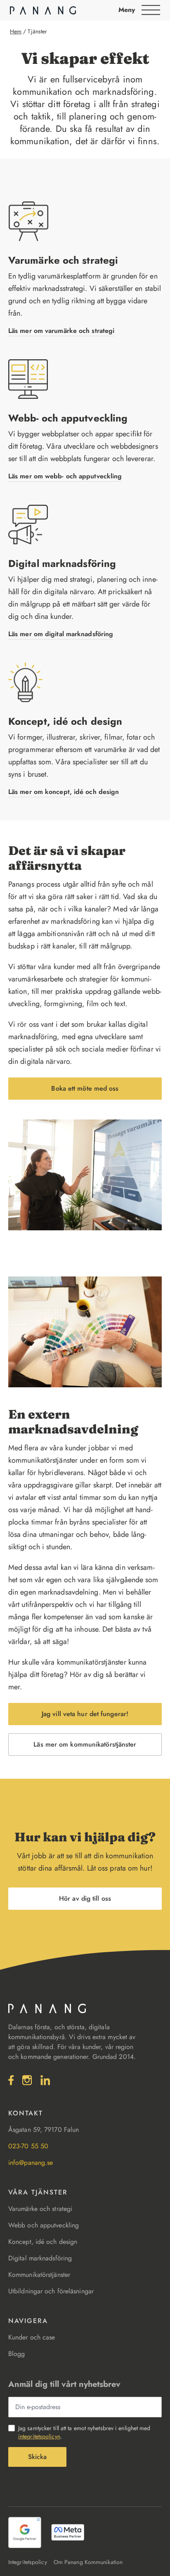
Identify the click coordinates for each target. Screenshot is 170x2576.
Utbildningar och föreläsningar (51, 2291)
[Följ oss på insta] (27, 2080)
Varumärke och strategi (63, 260)
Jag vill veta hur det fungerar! (85, 1714)
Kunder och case (32, 2337)
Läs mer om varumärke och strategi (61, 331)
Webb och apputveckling (44, 2225)
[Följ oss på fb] (11, 2080)
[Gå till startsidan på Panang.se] (43, 10)
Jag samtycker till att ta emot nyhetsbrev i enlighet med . (84, 2432)
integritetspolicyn (39, 2436)
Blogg (17, 2354)
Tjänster (37, 31)
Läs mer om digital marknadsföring (61, 634)
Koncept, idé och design (65, 721)
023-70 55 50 (28, 2146)
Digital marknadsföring (40, 2258)
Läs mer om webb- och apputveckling (65, 476)
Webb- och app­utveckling (68, 418)
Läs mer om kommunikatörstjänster (85, 1744)
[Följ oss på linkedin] (45, 2080)
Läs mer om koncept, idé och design (64, 792)
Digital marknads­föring (62, 563)
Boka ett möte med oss (85, 1088)
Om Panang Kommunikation (88, 2562)
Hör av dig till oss (85, 1898)
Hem (16, 31)
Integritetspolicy (28, 2562)
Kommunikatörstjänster (39, 2275)
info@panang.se (31, 2163)
